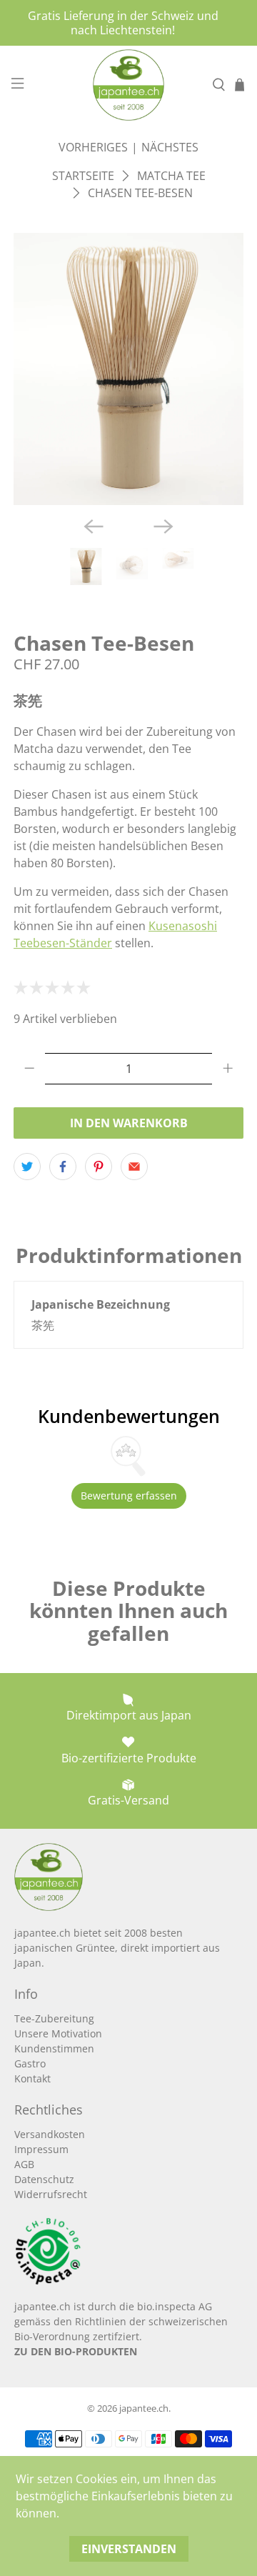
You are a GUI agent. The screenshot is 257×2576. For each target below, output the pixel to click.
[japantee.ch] (128, 85)
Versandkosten (50, 2134)
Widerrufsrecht (51, 2194)
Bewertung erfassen (129, 1496)
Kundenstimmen (54, 2048)
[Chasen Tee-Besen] (128, 369)
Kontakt (32, 2078)
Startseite (83, 176)
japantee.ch (144, 2408)
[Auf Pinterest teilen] (99, 1167)
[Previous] (94, 526)
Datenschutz (44, 2179)
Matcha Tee (171, 176)
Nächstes (170, 147)
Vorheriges (93, 147)
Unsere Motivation (58, 2033)
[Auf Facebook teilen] (63, 1167)
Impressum (41, 2149)
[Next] (163, 526)
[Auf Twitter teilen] (27, 1167)
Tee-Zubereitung (54, 2018)
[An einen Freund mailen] (134, 1167)
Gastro (30, 2063)
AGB (24, 2164)
